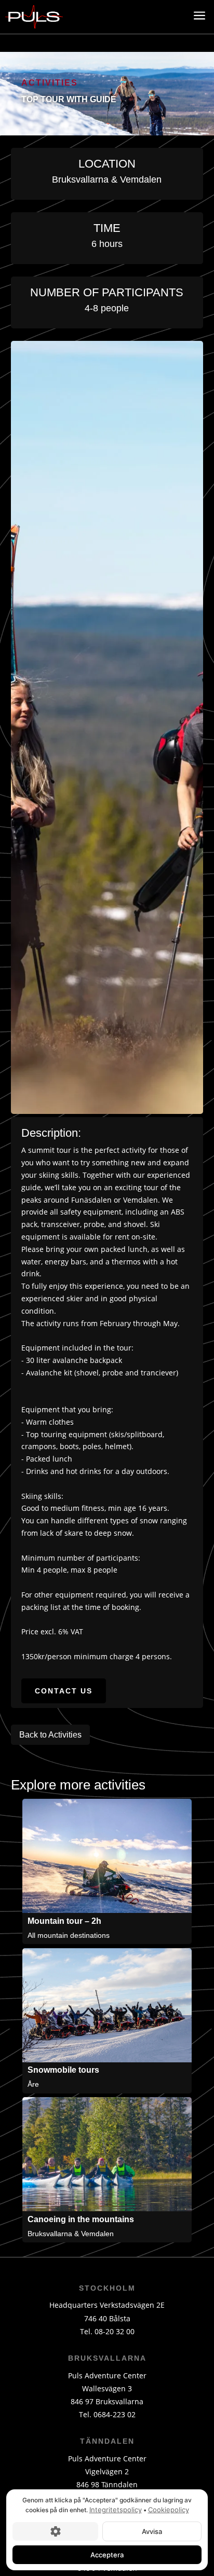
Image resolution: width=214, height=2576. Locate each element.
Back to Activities (50, 1735)
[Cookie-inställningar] (55, 2531)
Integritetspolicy (116, 2510)
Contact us (64, 1691)
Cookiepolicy (169, 2510)
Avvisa (152, 2531)
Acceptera (107, 2554)
